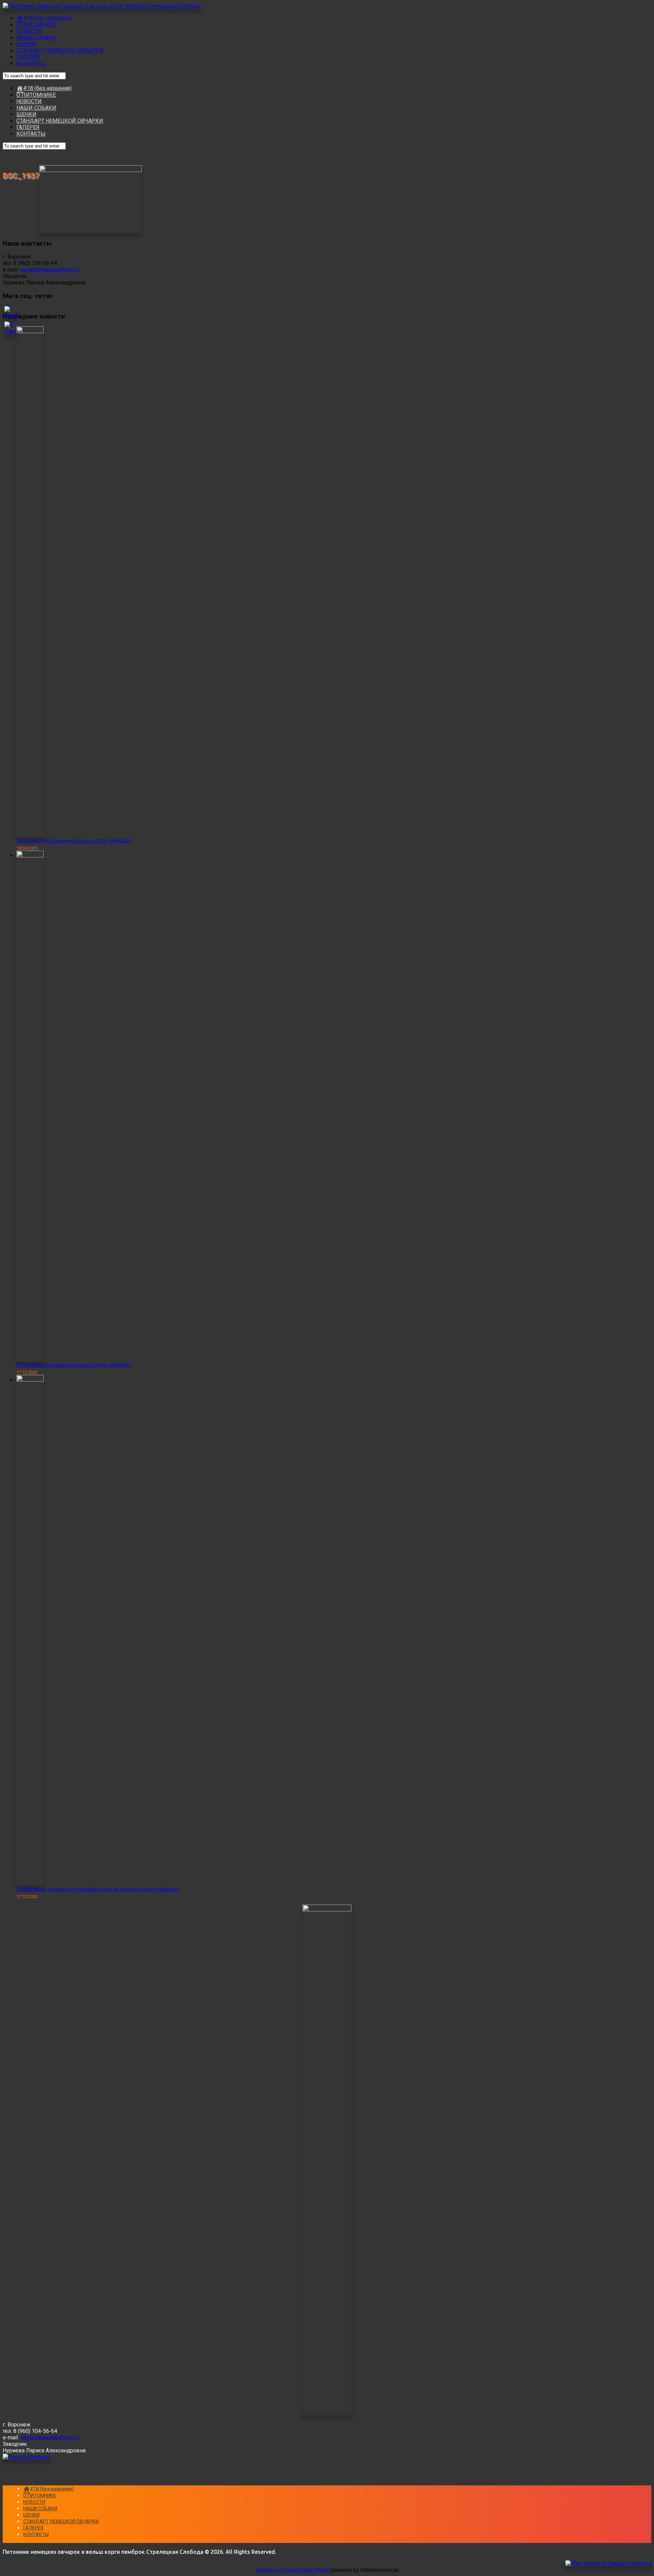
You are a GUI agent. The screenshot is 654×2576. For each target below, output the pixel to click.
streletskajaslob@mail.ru (49, 270)
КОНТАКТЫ (31, 64)
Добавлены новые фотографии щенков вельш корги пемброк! (98, 1889)
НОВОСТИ (29, 31)
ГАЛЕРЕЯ (28, 57)
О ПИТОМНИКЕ (36, 25)
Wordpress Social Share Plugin (293, 2570)
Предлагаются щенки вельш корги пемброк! (74, 841)
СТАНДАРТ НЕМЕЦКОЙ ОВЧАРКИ (60, 51)
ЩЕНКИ (26, 44)
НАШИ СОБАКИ (36, 38)
